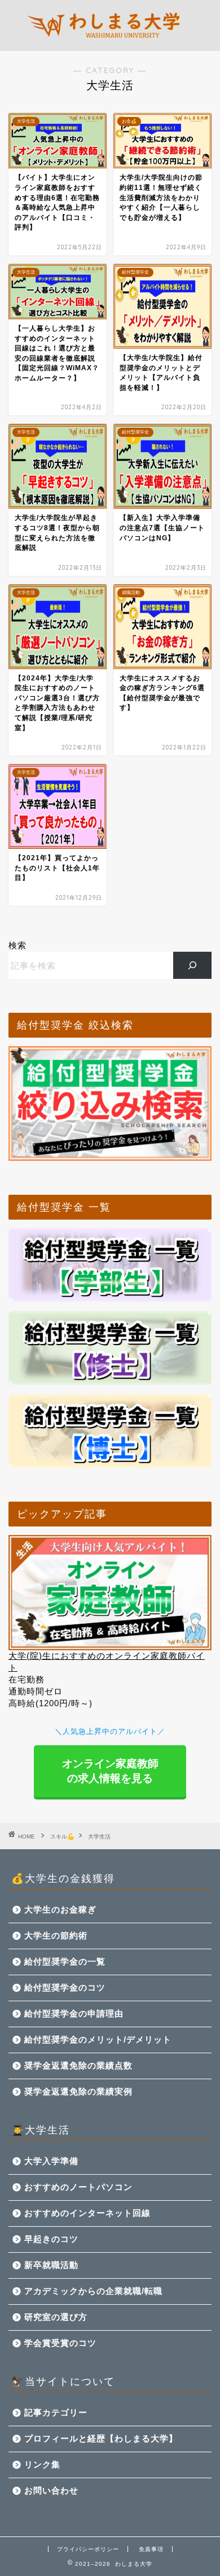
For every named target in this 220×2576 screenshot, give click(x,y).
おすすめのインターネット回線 (87, 2213)
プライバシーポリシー (88, 2549)
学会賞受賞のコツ (60, 2343)
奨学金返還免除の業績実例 (78, 2091)
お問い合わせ (51, 2490)
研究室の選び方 (56, 2317)
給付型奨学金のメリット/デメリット (98, 2039)
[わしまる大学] (110, 42)
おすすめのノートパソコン (78, 2187)
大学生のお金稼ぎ (60, 1909)
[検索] (193, 965)
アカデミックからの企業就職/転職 (93, 2291)
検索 (17, 945)
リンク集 (42, 2464)
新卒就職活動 (51, 2265)
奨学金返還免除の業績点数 (78, 2065)
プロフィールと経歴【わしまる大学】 (101, 2438)
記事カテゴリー (56, 2412)
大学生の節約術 (56, 1935)
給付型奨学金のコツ (65, 1987)
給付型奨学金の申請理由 (74, 2013)
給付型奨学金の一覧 (65, 1961)
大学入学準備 (51, 2161)
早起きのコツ (51, 2239)
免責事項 (151, 2549)
